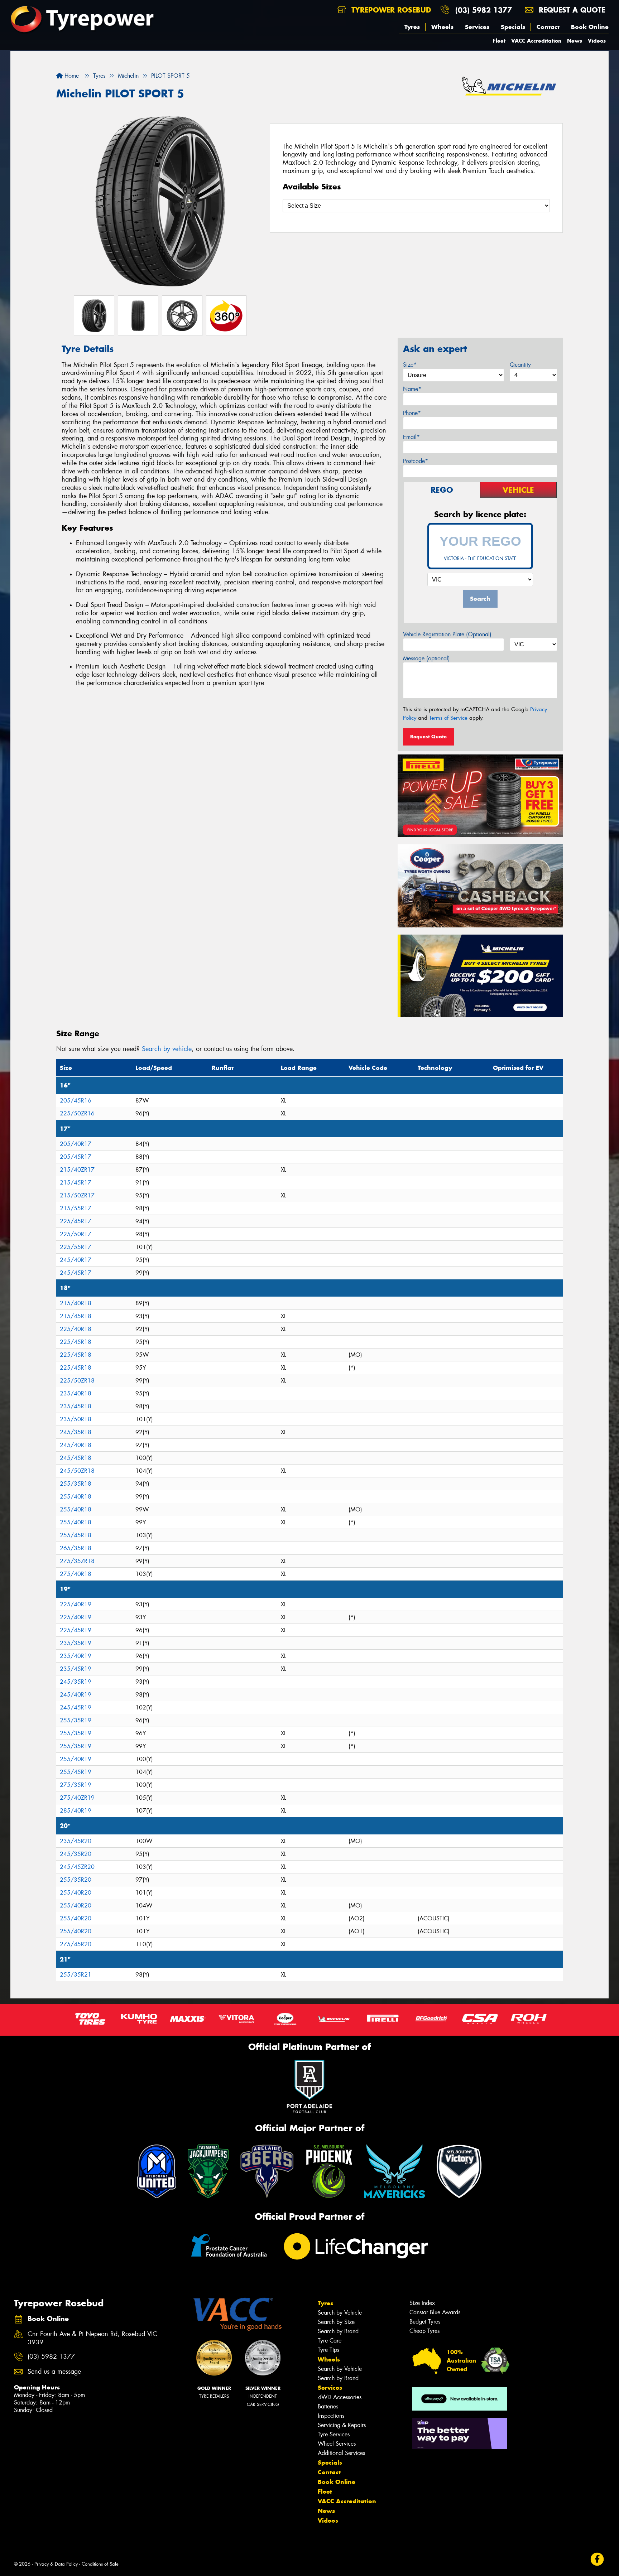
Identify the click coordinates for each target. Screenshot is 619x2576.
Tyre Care (330, 2341)
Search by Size (336, 2322)
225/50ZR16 (77, 1113)
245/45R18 (76, 1458)
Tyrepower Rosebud (390, 10)
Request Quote (428, 737)
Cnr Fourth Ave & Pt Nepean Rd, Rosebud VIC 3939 (92, 2338)
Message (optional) (426, 658)
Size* (410, 365)
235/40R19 (76, 1656)
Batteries (328, 2406)
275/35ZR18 (77, 1561)
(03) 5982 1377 (484, 10)
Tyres (412, 27)
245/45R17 (76, 1273)
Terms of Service (448, 718)
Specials (513, 27)
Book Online (590, 27)
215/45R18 (76, 1316)
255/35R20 (76, 1880)
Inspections (331, 2416)
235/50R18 (76, 1419)
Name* (412, 389)
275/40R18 (76, 1574)
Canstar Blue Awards (435, 2312)
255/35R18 (76, 1484)
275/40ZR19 (77, 1798)
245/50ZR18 (77, 1471)
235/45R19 (76, 1669)
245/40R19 (76, 1695)
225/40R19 (76, 1604)
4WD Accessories (340, 2397)
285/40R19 (76, 1811)
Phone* (412, 413)
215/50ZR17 (77, 1195)
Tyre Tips (328, 2350)
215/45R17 (76, 1183)
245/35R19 (76, 1682)
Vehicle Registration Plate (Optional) (447, 634)
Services (477, 27)
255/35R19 (76, 1720)
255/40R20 (76, 1893)
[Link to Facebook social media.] (597, 2559)
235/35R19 (76, 1643)
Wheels (442, 27)
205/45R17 (76, 1157)
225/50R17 (76, 1234)
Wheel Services (337, 2444)
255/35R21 (76, 1975)
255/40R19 (76, 1759)
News (575, 41)
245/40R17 (76, 1260)
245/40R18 (76, 1445)
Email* (411, 437)
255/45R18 (76, 1535)
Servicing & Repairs (342, 2425)
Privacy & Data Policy (56, 2564)
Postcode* (416, 461)
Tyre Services (334, 2434)
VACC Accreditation (536, 41)
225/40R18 (76, 1329)
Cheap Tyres (424, 2331)
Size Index (422, 2303)
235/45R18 (76, 1406)
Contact (548, 27)
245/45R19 (76, 1707)
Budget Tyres (425, 2322)
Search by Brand (338, 2331)
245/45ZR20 (77, 1867)
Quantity (520, 365)
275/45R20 (76, 1944)
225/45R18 (76, 1342)
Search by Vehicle (340, 2313)
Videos (597, 41)
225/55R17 (76, 1247)
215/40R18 (76, 1303)
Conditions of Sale (100, 2564)
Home (71, 76)
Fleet (499, 41)
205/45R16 (76, 1101)
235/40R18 (76, 1393)
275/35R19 (76, 1785)
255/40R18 (76, 1497)
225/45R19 (76, 1630)
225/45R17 (76, 1221)
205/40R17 (76, 1144)
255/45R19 (76, 1772)
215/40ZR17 (77, 1170)
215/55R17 (76, 1208)
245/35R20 (76, 1854)
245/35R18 (76, 1432)
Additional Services (341, 2453)
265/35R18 (76, 1548)
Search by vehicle (167, 1049)
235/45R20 (76, 1841)
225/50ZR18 (77, 1381)
